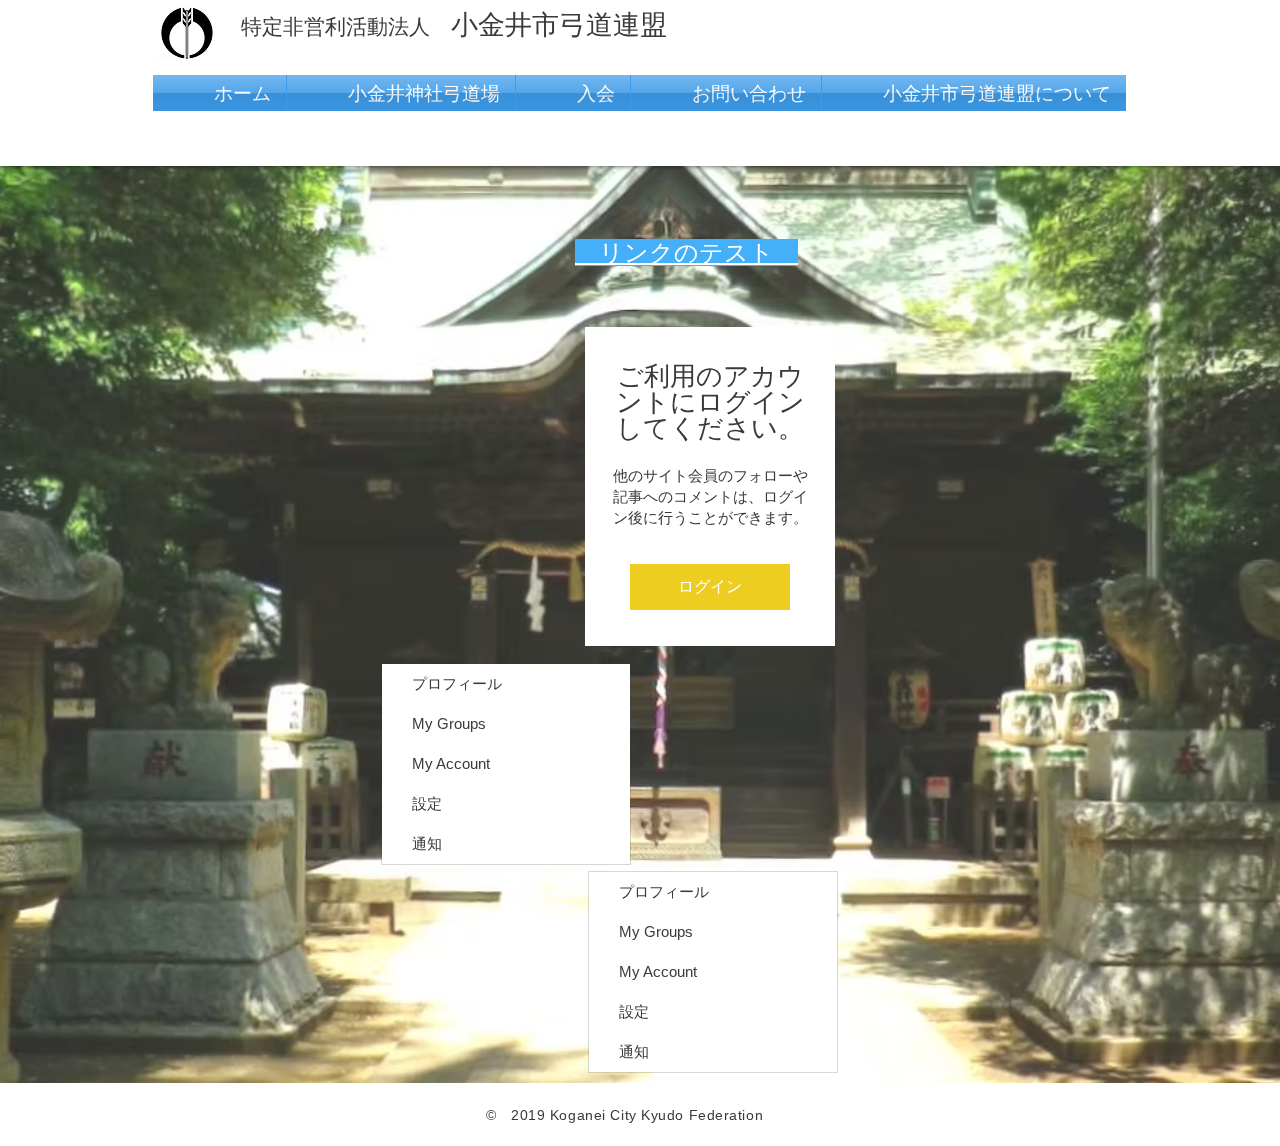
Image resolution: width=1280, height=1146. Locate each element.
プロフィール (457, 683)
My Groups (449, 723)
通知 (427, 843)
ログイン (710, 586)
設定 (427, 803)
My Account (451, 763)
